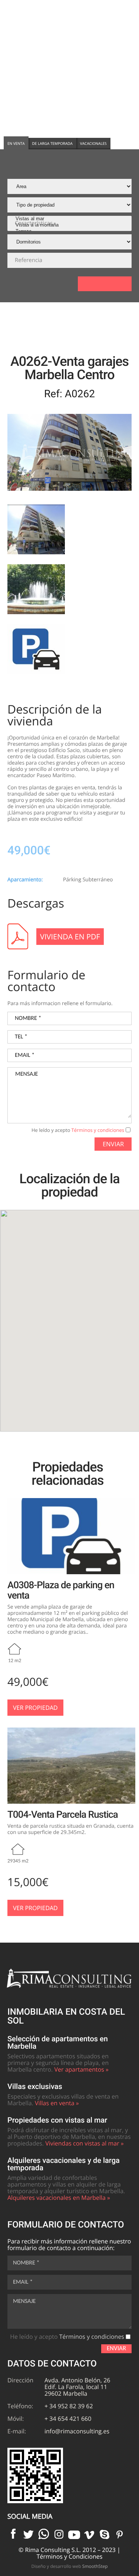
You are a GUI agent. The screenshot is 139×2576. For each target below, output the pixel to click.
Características (34, 223)
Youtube (74, 2534)
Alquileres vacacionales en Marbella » (59, 2198)
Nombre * (28, 1018)
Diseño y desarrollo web (69, 2566)
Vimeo (89, 2534)
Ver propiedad (35, 1708)
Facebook (13, 2534)
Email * (25, 1055)
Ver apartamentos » (81, 2069)
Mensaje (27, 1074)
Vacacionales (93, 143)
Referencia (29, 260)
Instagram (59, 2534)
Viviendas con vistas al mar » (85, 2143)
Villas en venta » (57, 2103)
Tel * (21, 1037)
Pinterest (120, 2534)
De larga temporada (52, 143)
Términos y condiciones (98, 1130)
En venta (16, 143)
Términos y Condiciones (70, 2556)
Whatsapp (44, 2534)
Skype (105, 2534)
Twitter (29, 2534)
